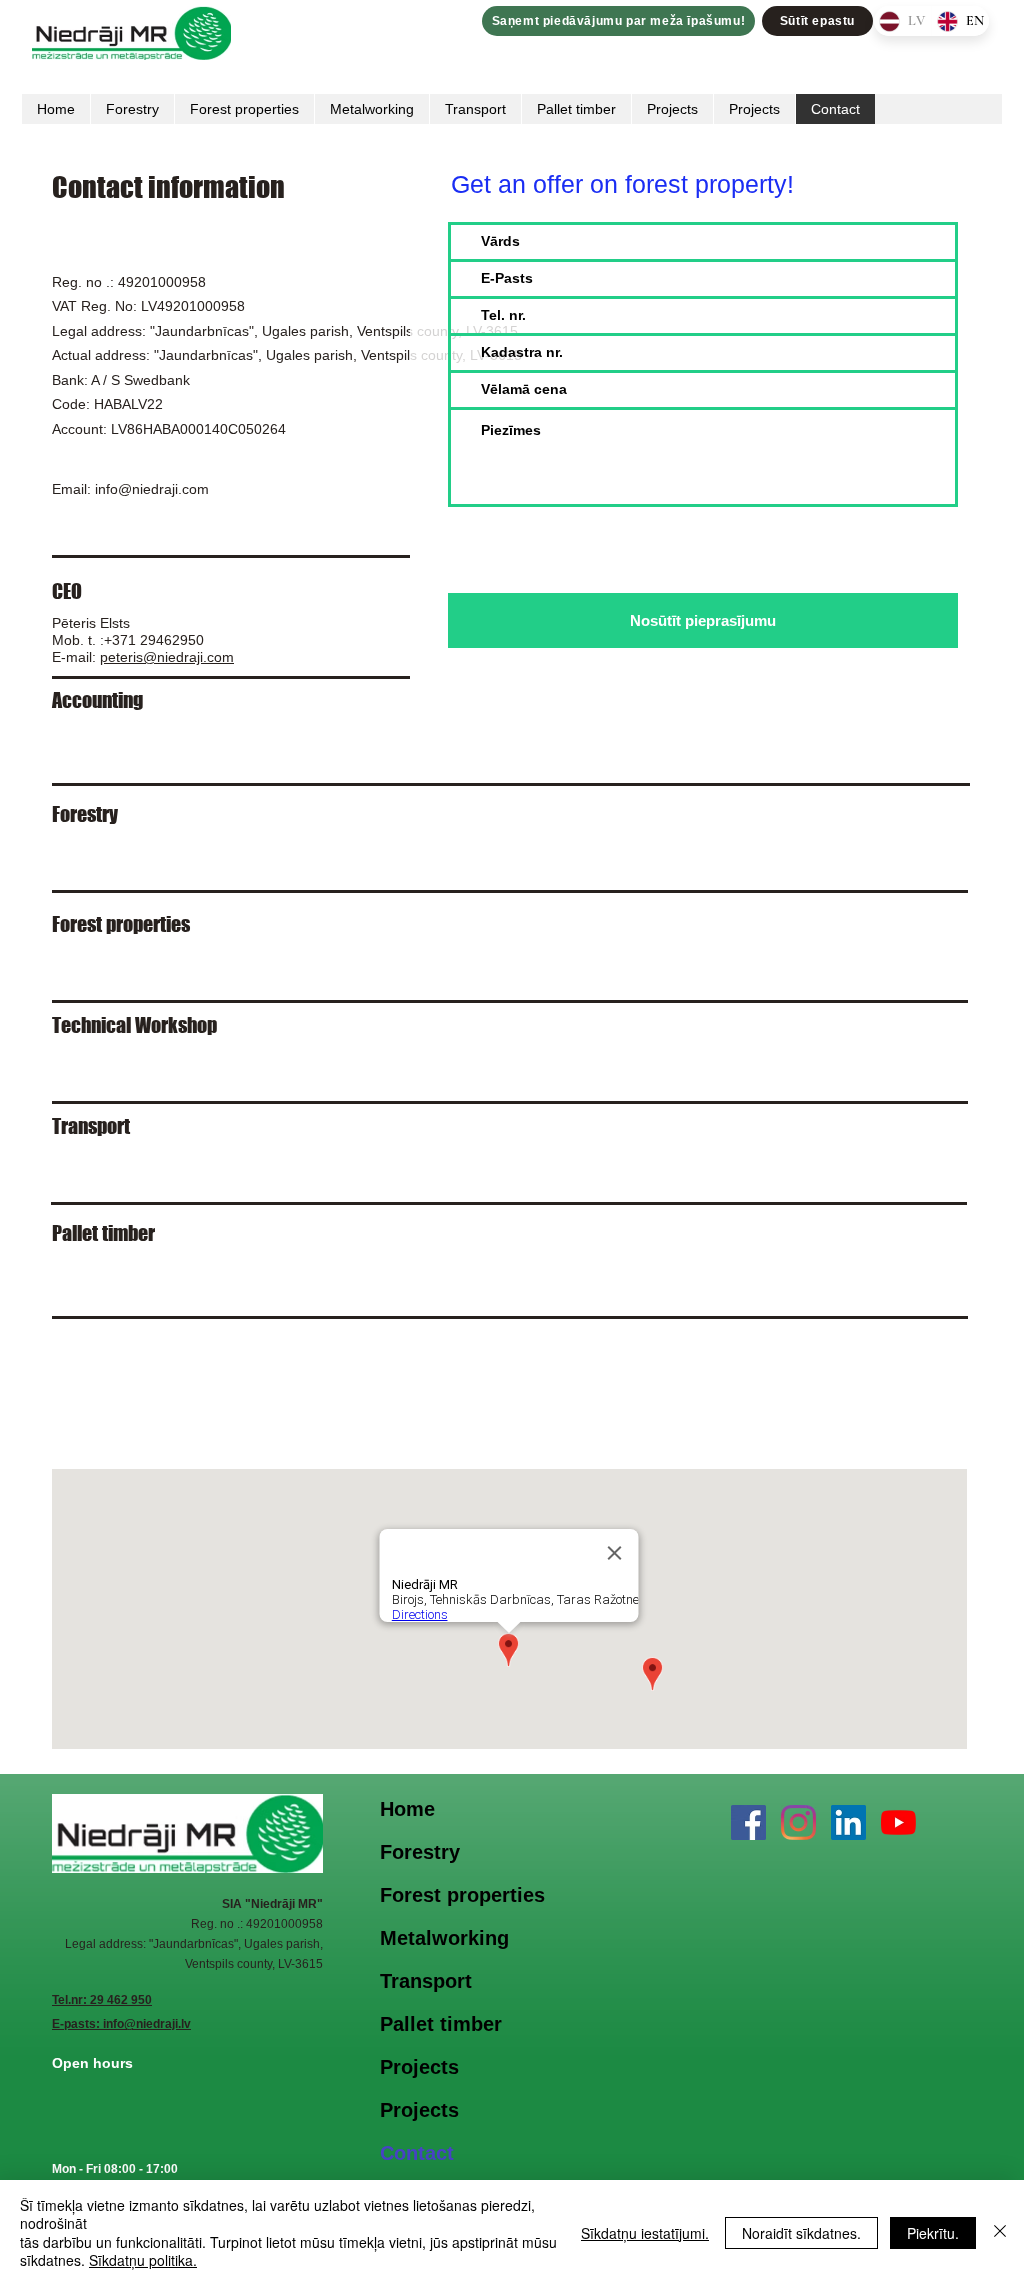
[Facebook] (748, 1822)
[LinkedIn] (848, 1822)
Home (407, 1809)
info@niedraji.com (152, 489)
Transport (426, 1981)
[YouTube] (898, 1822)
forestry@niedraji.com (169, 863)
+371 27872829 (158, 729)
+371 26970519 (158, 1262)
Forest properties (462, 1895)
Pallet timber (441, 2024)
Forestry (420, 1852)
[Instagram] (798, 1822)
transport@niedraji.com (174, 1175)
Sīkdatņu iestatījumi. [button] (645, 2233)
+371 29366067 (158, 1158)
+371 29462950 (154, 640)
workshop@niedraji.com (176, 1074)
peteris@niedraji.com (167, 657)
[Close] (1000, 2232)
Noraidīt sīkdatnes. (801, 2233)
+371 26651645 (158, 956)
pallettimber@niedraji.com (177, 1296)
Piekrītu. (933, 2233)
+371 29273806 (158, 1057)
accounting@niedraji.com (180, 746)
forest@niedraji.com (158, 975)
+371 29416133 (158, 846)
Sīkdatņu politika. (143, 2260)
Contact (417, 2153)
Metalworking (444, 1938)
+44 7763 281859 (160, 1279)
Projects (419, 2067)
